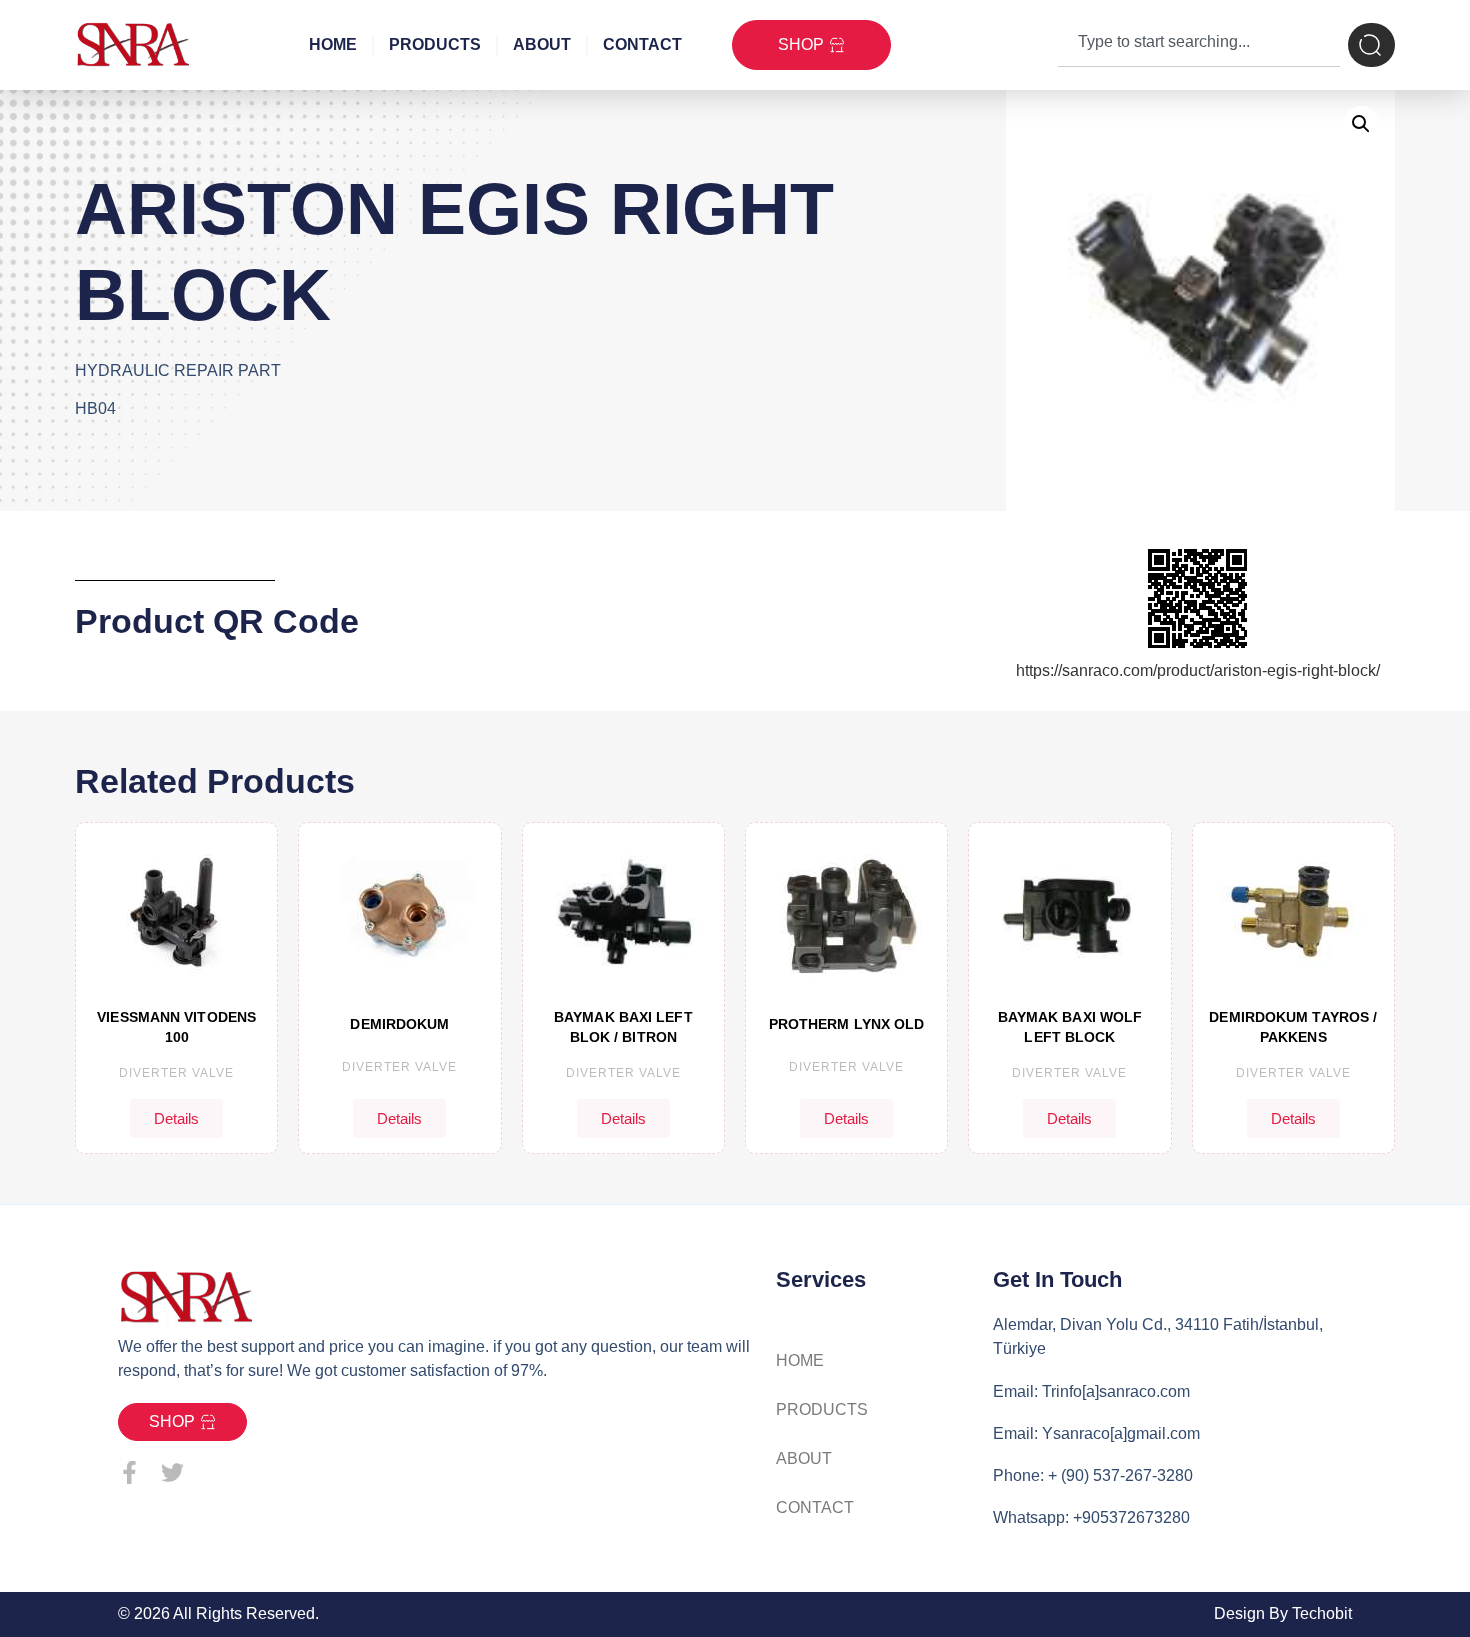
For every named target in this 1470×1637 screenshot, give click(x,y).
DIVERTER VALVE (176, 1073)
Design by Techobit (1283, 1613)
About (542, 44)
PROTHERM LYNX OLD (847, 1024)
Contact (642, 44)
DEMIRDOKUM (399, 1024)
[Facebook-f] (129, 1472)
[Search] (1371, 45)
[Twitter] (172, 1472)
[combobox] (1199, 45)
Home (333, 44)
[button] (1361, 124)
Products (435, 44)
